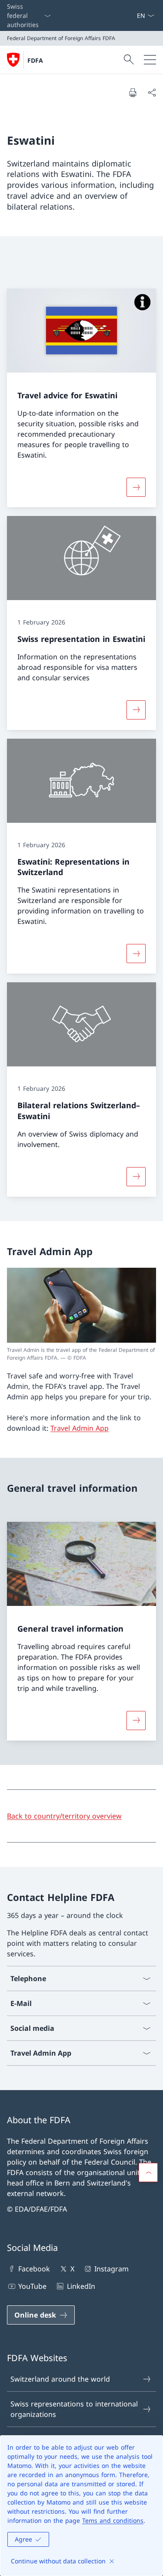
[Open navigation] (150, 60)
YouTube (32, 2286)
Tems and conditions (113, 2520)
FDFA (35, 60)
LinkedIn (81, 2286)
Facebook (34, 2269)
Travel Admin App (80, 1428)
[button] (148, 2172)
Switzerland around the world (60, 2379)
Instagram (111, 2269)
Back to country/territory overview (64, 1816)
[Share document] (152, 92)
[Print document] (133, 92)
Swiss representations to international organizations (74, 2409)
